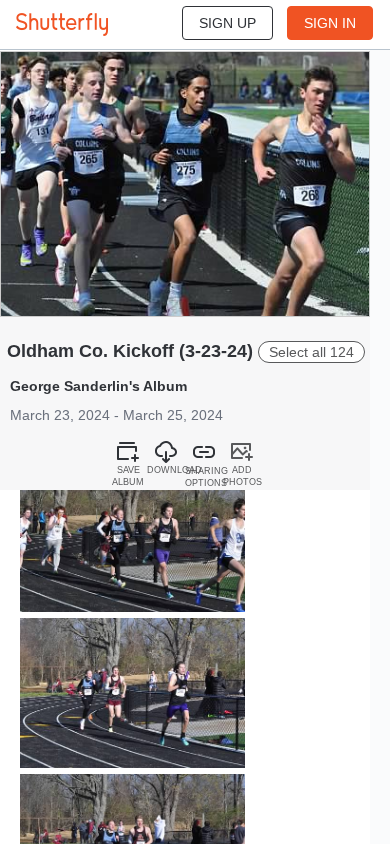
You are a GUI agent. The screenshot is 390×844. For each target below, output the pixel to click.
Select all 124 (311, 352)
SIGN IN (330, 23)
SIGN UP (227, 23)
